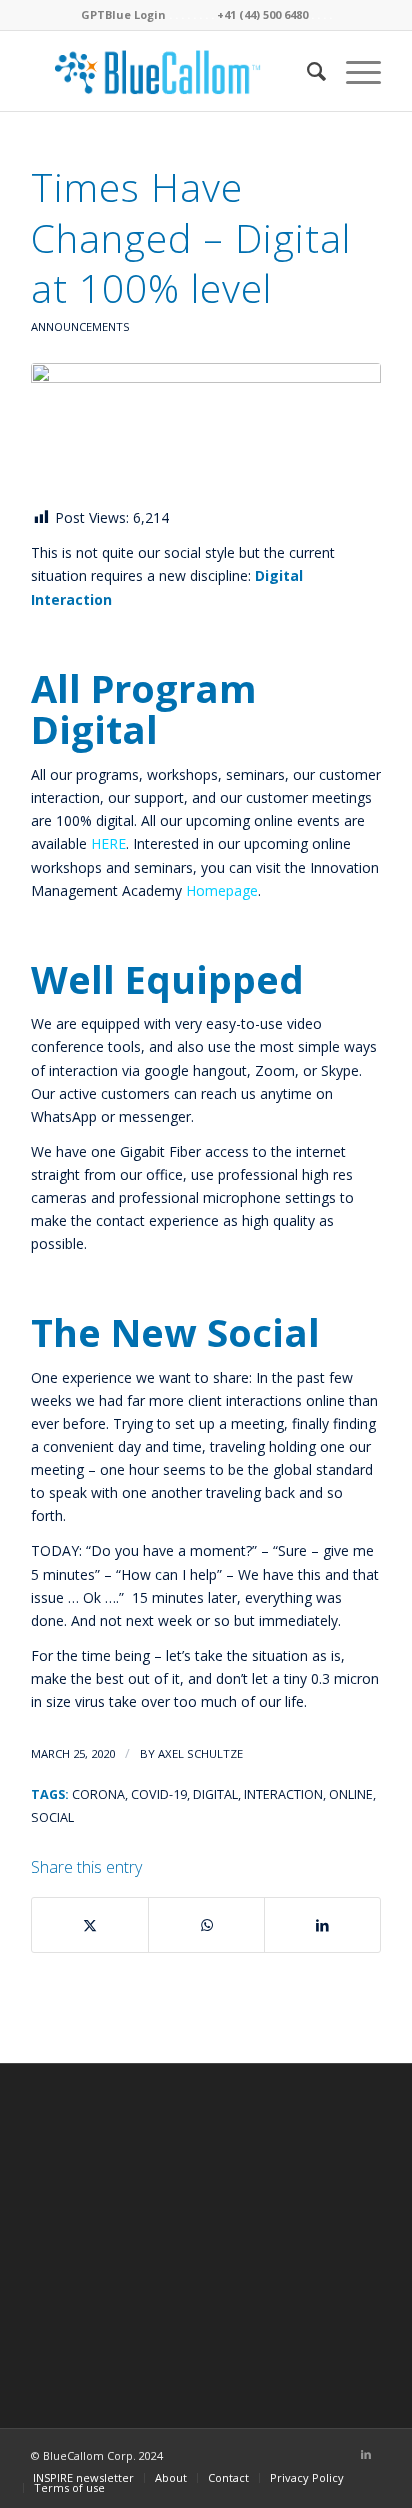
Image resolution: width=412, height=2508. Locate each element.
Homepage (222, 890)
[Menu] (353, 71)
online (351, 1794)
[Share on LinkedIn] (322, 1925)
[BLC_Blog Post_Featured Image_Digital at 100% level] (206, 429)
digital (215, 1794)
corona (98, 1794)
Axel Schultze (200, 1753)
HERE (108, 843)
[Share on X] (90, 1925)
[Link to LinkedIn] (366, 2454)
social (52, 1817)
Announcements (80, 326)
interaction (283, 1794)
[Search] (306, 71)
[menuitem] (306, 71)
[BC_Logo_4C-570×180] (171, 71)
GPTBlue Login (123, 14)
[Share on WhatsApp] (206, 1925)
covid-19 (159, 1794)
